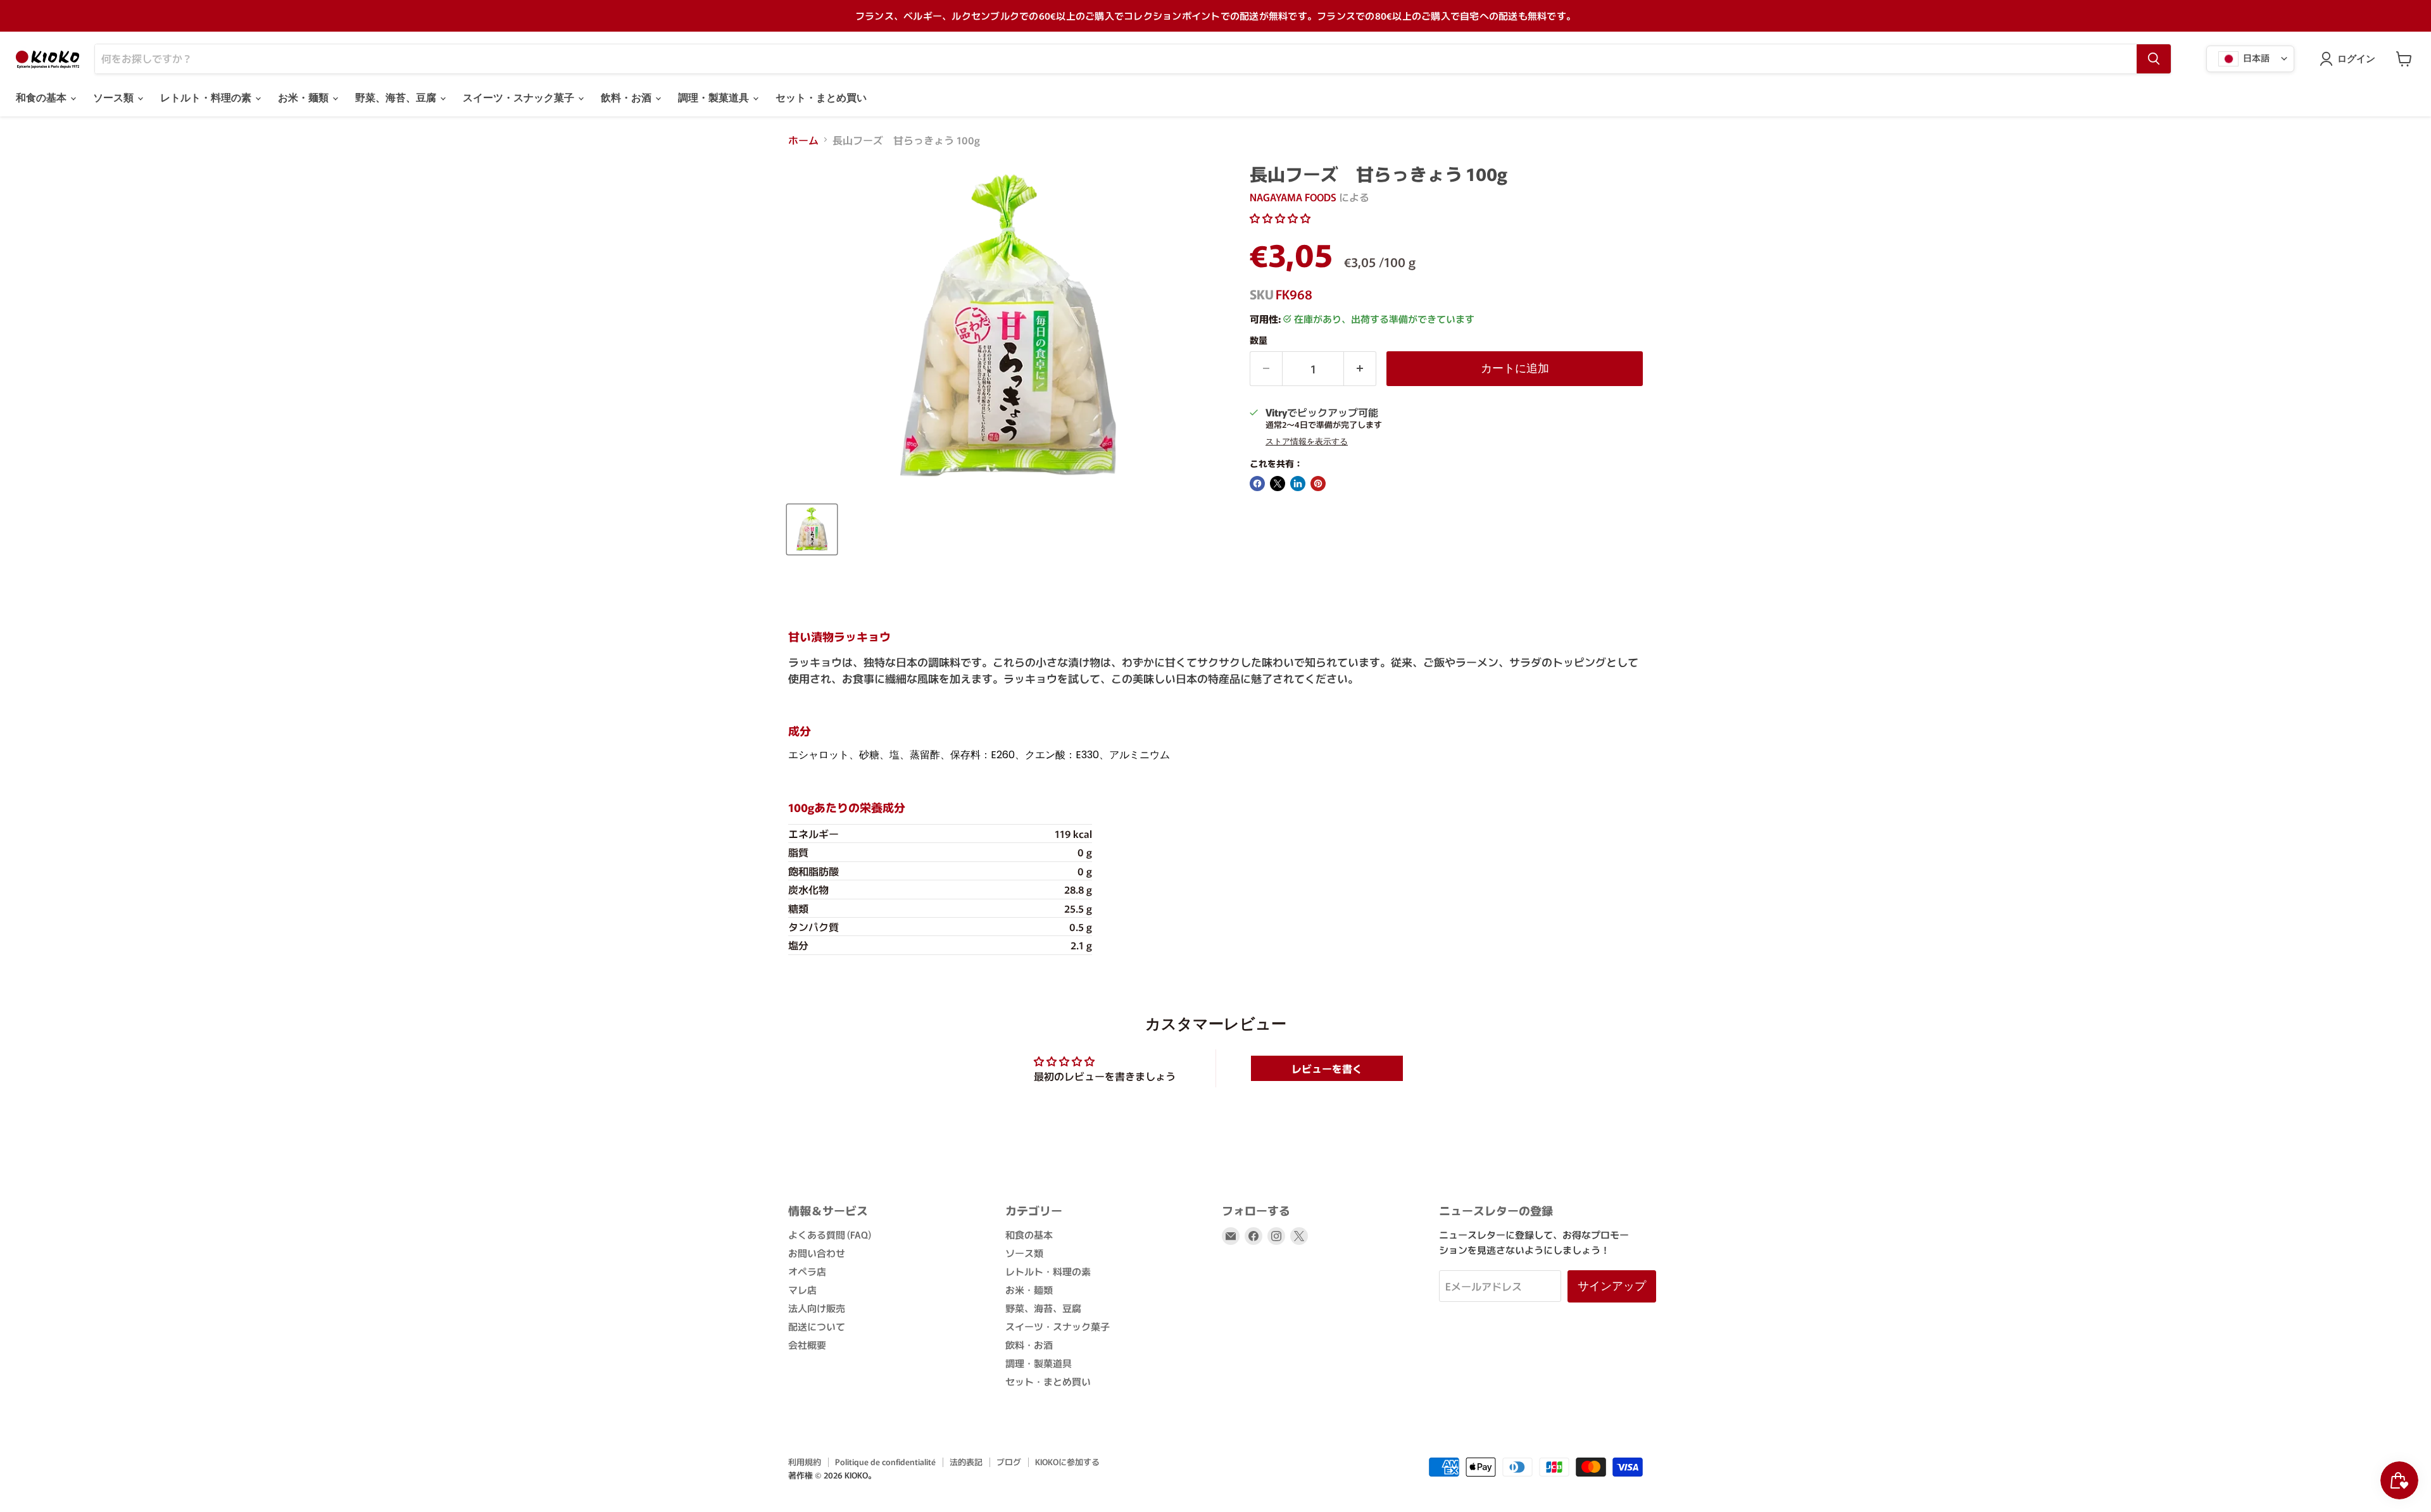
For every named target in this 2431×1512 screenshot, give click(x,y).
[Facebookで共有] (1257, 484)
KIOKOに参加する (1067, 1462)
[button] (1280, 218)
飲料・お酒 (627, 98)
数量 (1259, 340)
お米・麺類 (305, 98)
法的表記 (966, 1462)
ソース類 (115, 98)
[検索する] (2154, 59)
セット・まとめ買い (821, 98)
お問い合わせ (817, 1253)
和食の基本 (42, 98)
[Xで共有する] (1278, 484)
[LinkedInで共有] (1298, 484)
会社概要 (807, 1345)
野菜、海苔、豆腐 (397, 98)
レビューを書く (1327, 1068)
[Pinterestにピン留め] (1318, 484)
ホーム (803, 140)
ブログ (1009, 1462)
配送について (817, 1326)
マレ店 (802, 1290)
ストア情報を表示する (1307, 442)
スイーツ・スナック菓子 (520, 98)
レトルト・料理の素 (207, 98)
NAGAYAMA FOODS (1293, 197)
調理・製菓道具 (715, 98)
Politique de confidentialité (885, 1462)
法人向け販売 (817, 1308)
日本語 (2255, 57)
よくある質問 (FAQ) (830, 1234)
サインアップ (1612, 1286)
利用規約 (805, 1462)
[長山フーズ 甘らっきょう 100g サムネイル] (812, 529)
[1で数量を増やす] (1360, 369)
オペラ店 (807, 1271)
